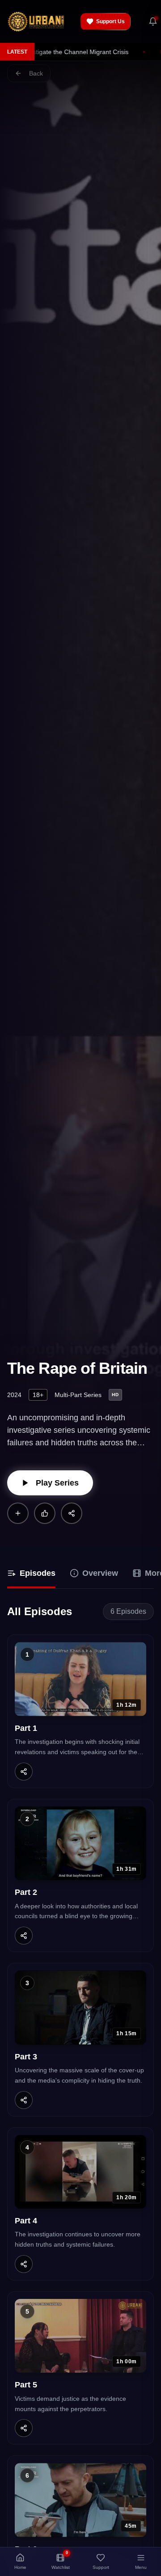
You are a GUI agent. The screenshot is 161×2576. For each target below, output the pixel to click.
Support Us (110, 21)
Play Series (57, 1483)
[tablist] (80, 1574)
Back (36, 73)
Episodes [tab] (38, 1573)
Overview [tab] (100, 1573)
